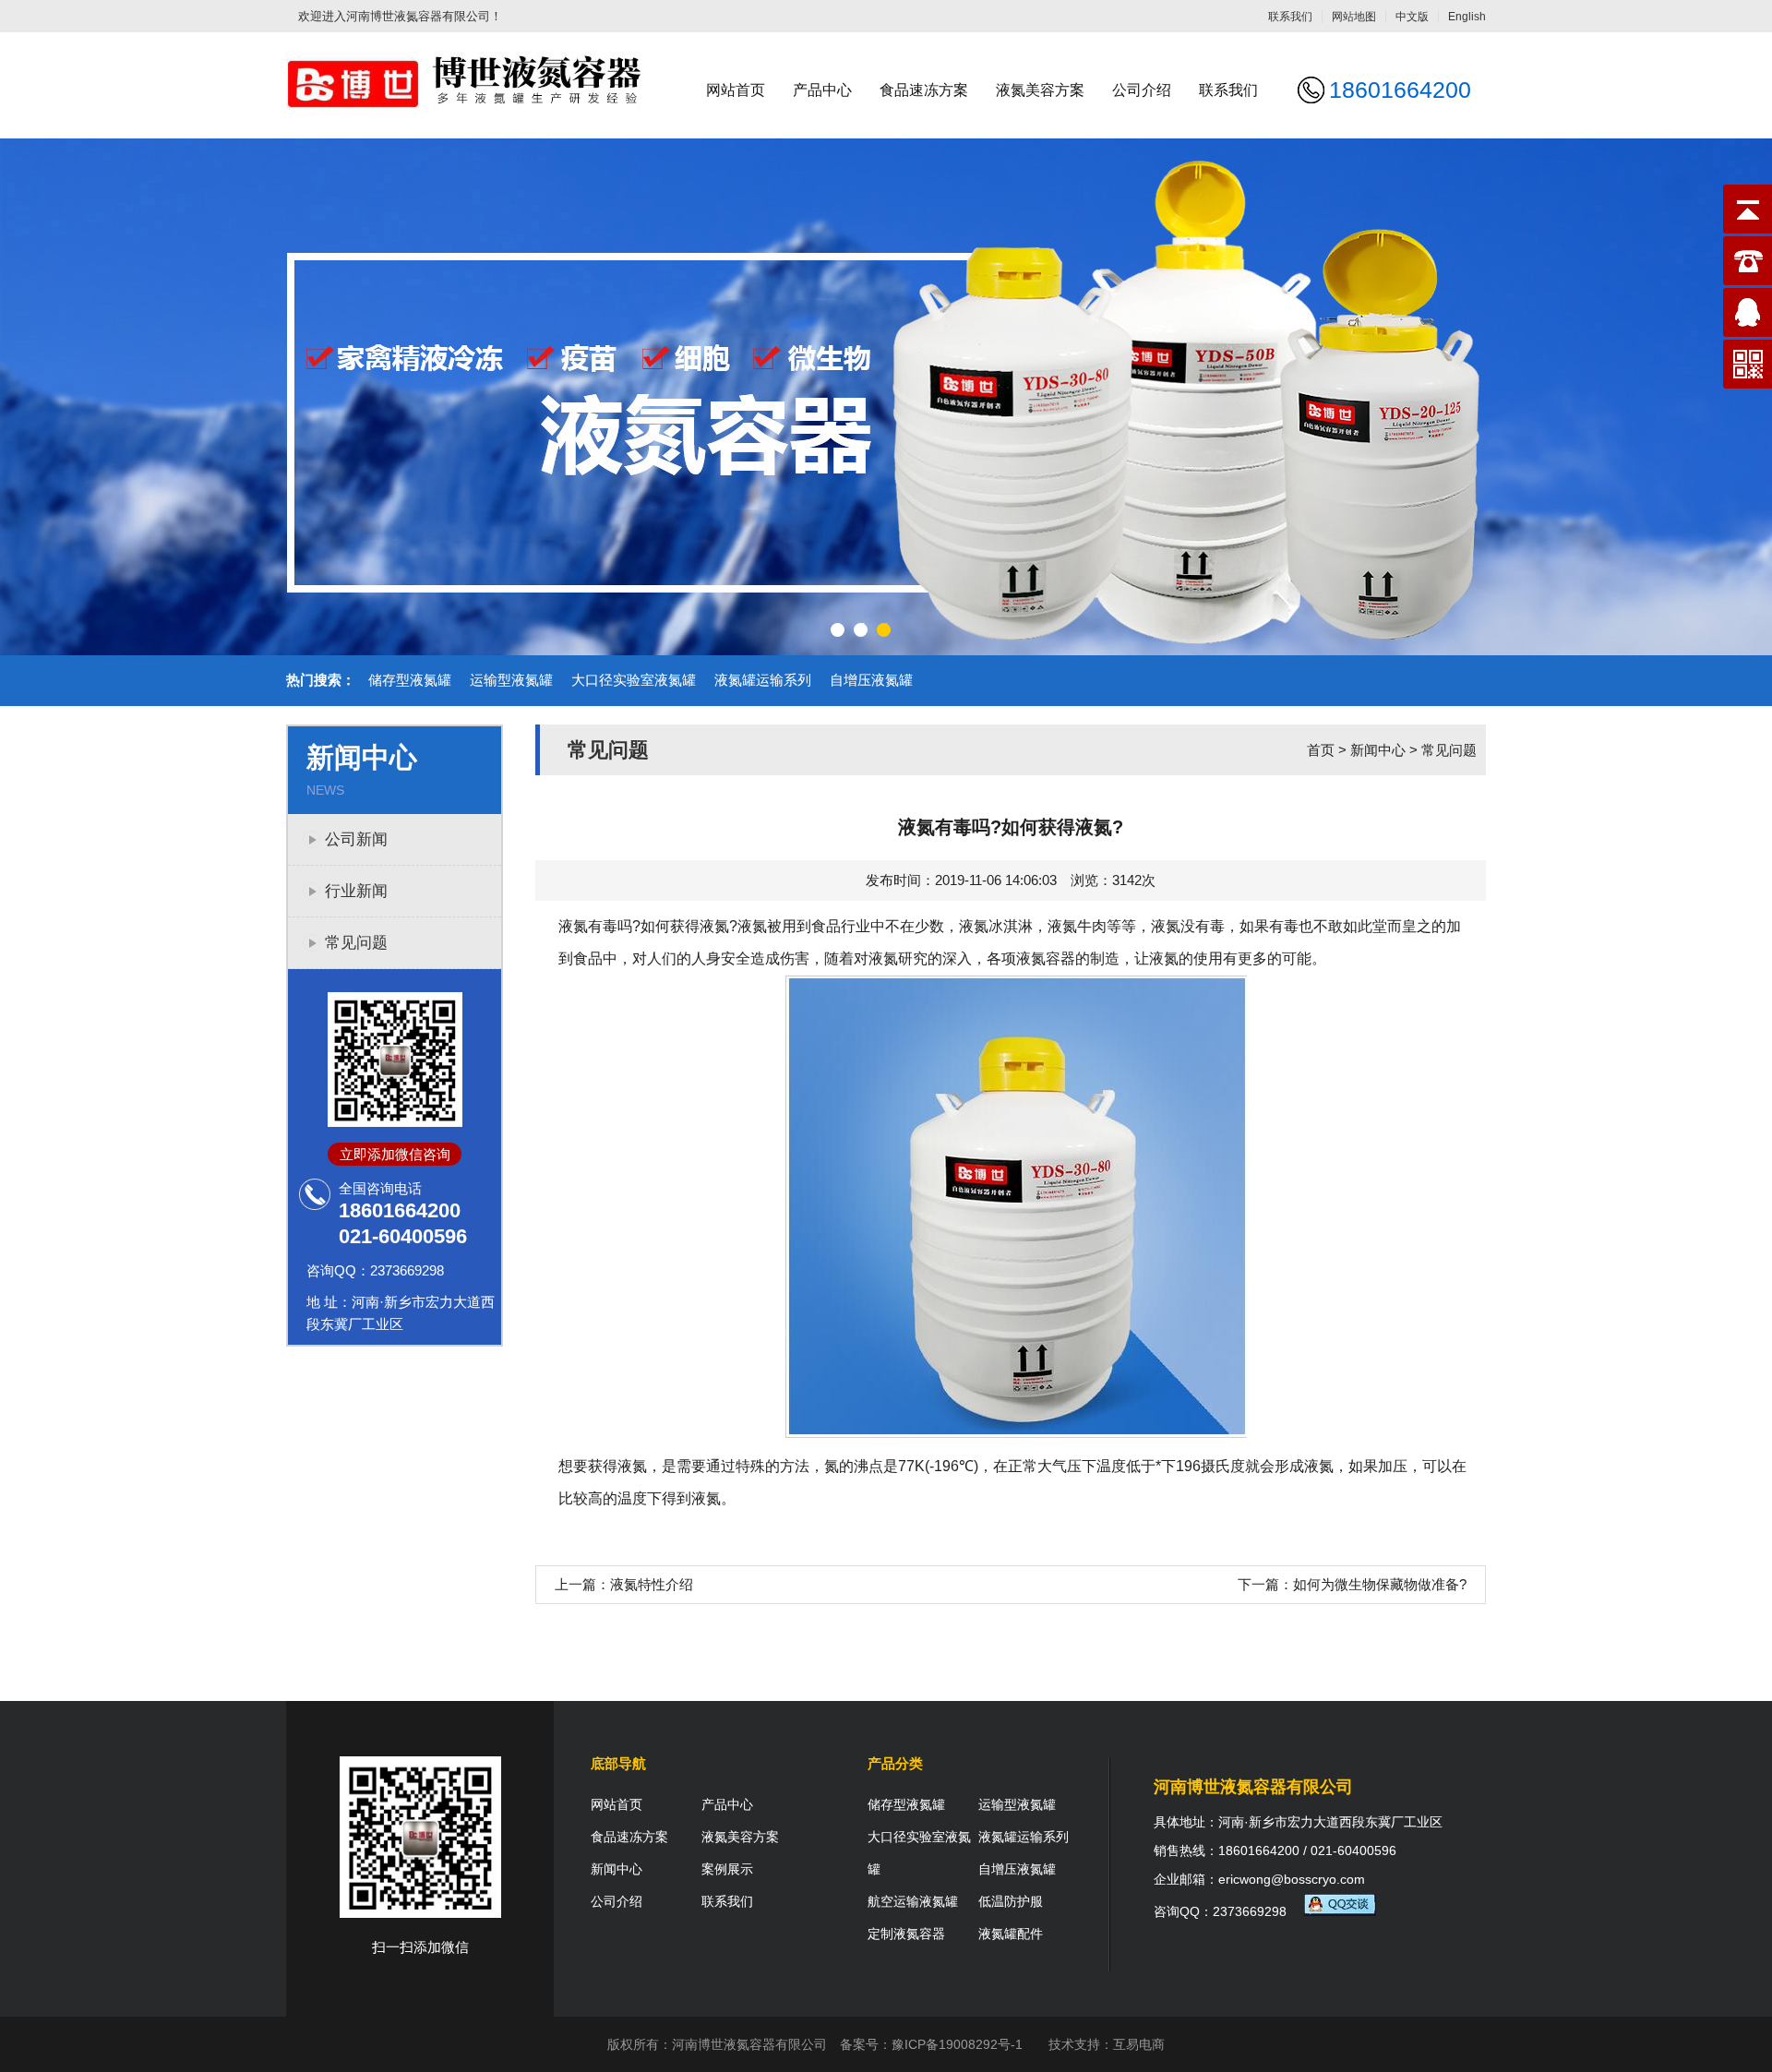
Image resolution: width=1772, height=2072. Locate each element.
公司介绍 (1142, 90)
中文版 (1412, 17)
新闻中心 (1378, 750)
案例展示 (727, 1869)
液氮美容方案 (1040, 90)
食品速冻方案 (924, 90)
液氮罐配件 (1011, 1934)
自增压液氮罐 (871, 680)
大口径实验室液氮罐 (634, 680)
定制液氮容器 (906, 1934)
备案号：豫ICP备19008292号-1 (931, 2044)
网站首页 (736, 90)
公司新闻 (356, 839)
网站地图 (1354, 17)
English (1467, 17)
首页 (1321, 750)
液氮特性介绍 (652, 1584)
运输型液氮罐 (511, 680)
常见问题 (356, 943)
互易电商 (1139, 2044)
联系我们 (1290, 17)
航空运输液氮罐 (913, 1901)
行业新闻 (356, 891)
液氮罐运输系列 (763, 680)
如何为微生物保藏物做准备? (1380, 1584)
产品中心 (822, 90)
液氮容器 (1046, 958)
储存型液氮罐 (410, 680)
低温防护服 (1011, 1901)
